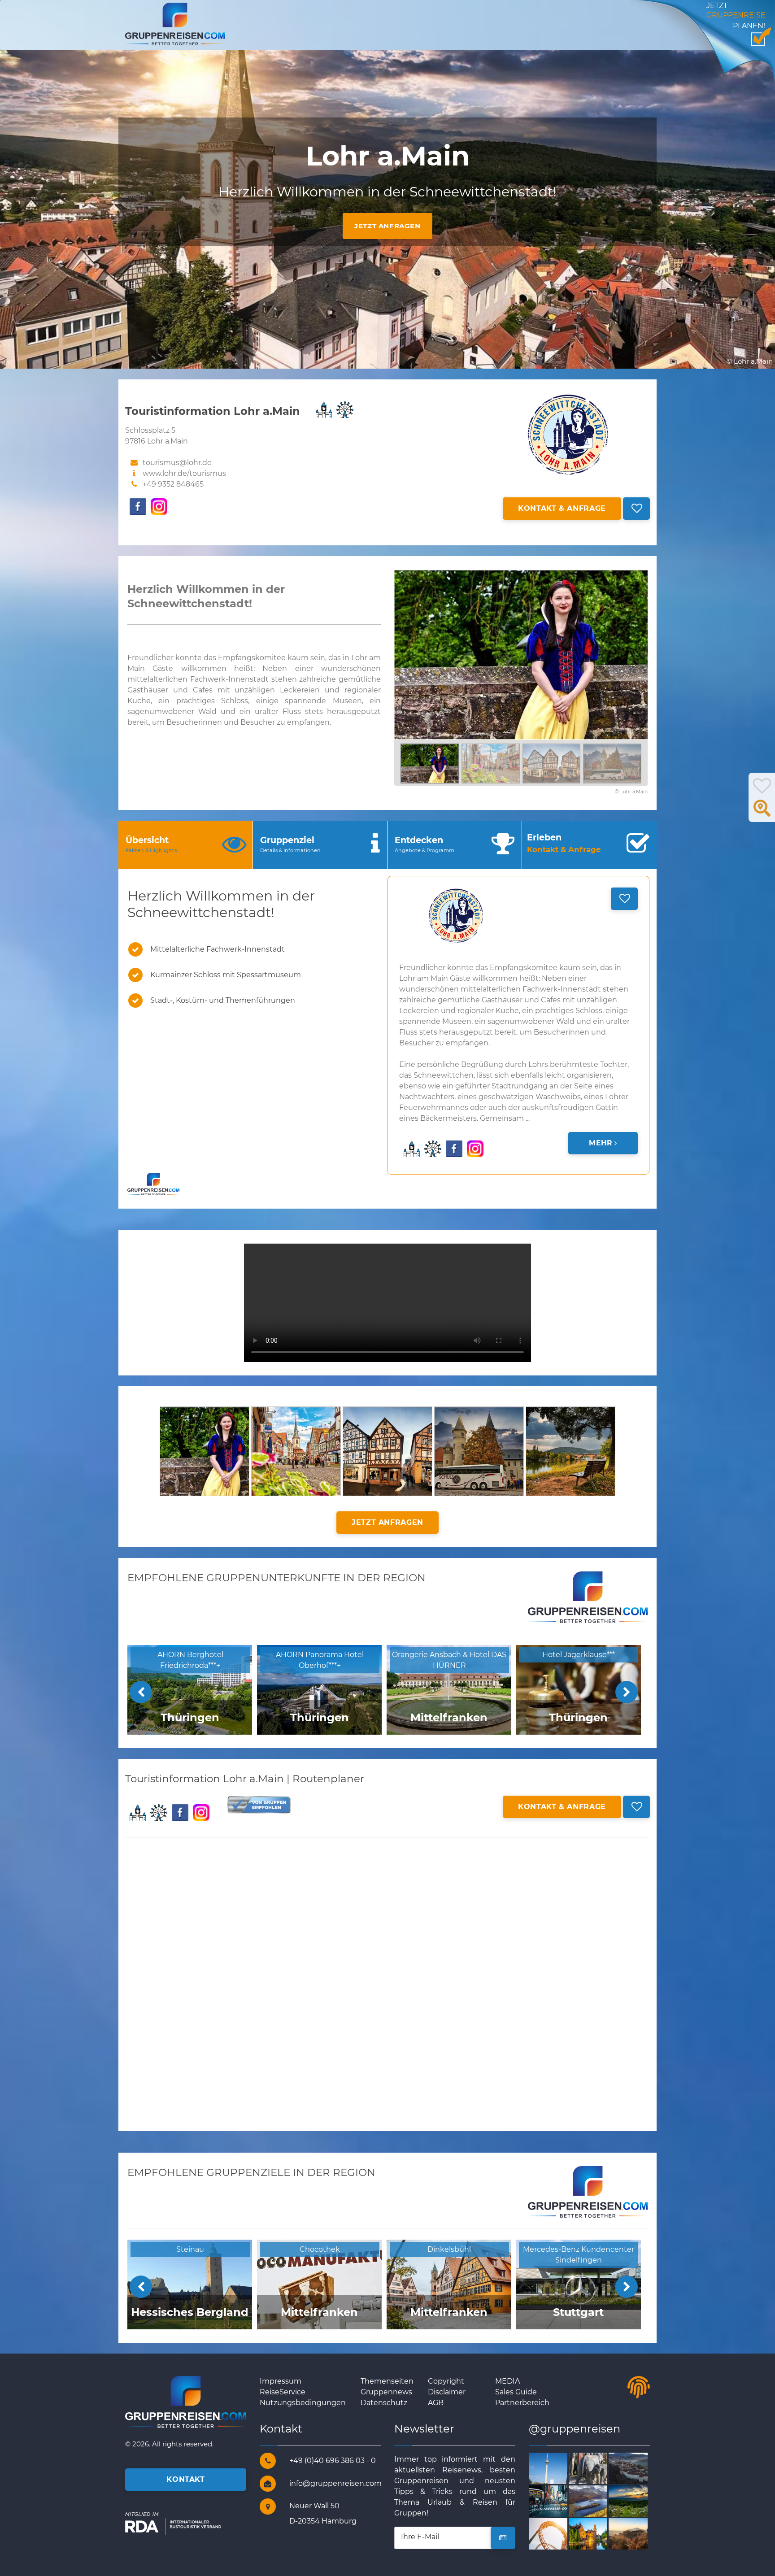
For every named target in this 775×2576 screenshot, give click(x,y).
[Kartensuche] (762, 813)
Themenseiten (387, 2381)
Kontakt (185, 2479)
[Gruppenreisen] (175, 24)
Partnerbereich (522, 2403)
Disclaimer (447, 2392)
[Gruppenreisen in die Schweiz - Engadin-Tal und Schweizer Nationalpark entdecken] (599, 2500)
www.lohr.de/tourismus (184, 473)
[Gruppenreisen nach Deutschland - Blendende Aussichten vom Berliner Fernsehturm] (559, 2468)
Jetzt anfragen (387, 226)
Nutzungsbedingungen (303, 2403)
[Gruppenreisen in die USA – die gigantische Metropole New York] (559, 2500)
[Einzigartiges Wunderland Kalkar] (559, 2533)
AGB (436, 2403)
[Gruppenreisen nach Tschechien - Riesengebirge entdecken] (638, 2500)
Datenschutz (384, 2403)
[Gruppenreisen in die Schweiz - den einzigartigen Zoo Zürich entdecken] (599, 2468)
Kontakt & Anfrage (562, 508)
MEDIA (507, 2381)
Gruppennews (386, 2392)
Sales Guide (516, 2392)
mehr (601, 1143)
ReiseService (283, 2392)
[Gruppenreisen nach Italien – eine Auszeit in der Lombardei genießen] (638, 2533)
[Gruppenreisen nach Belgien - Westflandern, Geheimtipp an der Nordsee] (599, 2533)
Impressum (281, 2381)
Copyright (446, 2381)
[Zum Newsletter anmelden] (503, 2538)
